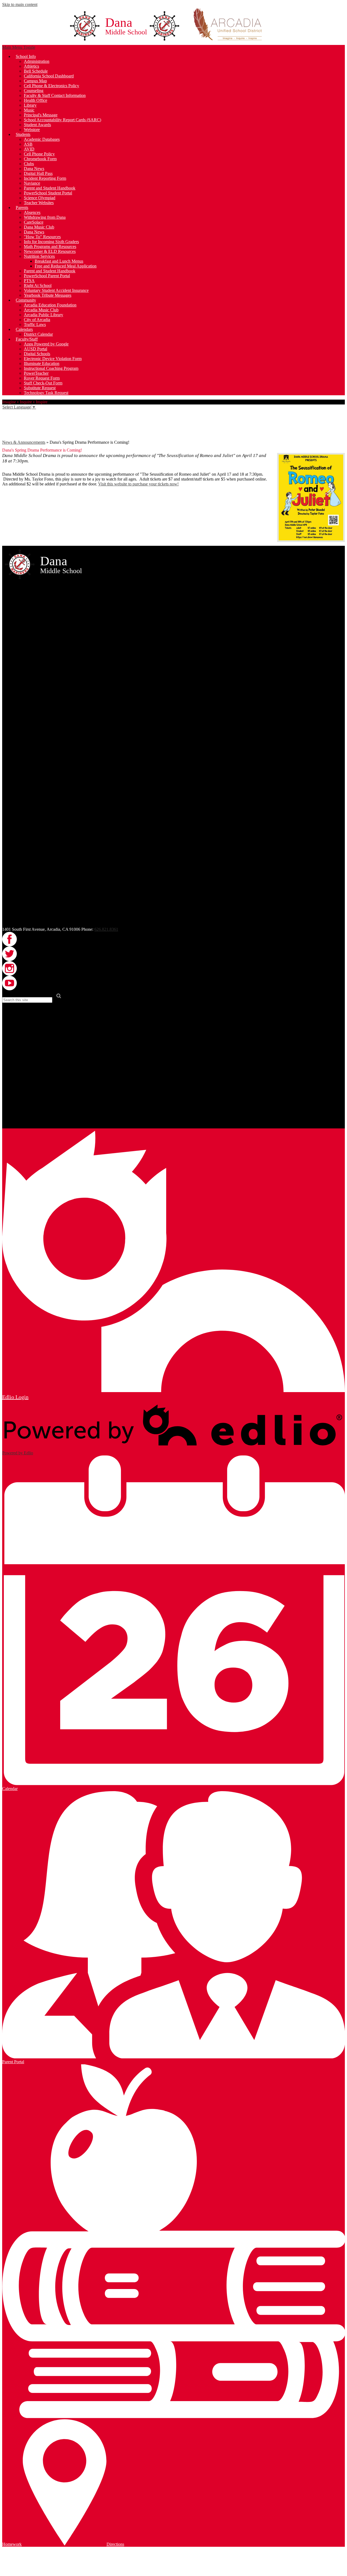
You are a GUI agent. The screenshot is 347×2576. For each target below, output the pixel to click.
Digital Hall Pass (38, 173)
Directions (115, 2544)
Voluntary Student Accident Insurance (56, 290)
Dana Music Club (39, 227)
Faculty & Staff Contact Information (55, 95)
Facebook (6, 413)
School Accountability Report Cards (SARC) (62, 120)
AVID (29, 149)
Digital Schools (37, 354)
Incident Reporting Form (45, 178)
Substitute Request (40, 388)
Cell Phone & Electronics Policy (52, 86)
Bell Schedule (36, 71)
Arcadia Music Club (41, 310)
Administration (37, 61)
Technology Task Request (46, 393)
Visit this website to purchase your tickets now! (138, 484)
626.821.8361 (106, 929)
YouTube (6, 436)
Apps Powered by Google (46, 344)
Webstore (32, 130)
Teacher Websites (39, 203)
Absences (32, 212)
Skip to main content (20, 4)
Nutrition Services (39, 256)
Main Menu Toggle (19, 47)
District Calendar (38, 334)
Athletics (31, 66)
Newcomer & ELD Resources (50, 251)
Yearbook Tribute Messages (48, 295)
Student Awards (37, 125)
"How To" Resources (42, 237)
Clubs (29, 164)
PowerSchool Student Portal (48, 193)
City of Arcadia (37, 320)
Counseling (34, 91)
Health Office (36, 100)
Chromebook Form (40, 159)
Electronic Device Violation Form (53, 359)
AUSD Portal (36, 349)
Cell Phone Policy (39, 154)
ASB (28, 144)
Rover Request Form (42, 378)
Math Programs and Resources (50, 247)
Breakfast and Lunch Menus (59, 261)
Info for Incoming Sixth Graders (51, 242)
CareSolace (34, 222)
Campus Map (35, 81)
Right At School (38, 285)
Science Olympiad (40, 198)
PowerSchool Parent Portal (47, 276)
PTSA (29, 281)
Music (29, 110)
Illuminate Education (42, 363)
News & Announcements (24, 442)
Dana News (34, 169)
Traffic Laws (35, 324)
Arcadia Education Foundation (50, 305)
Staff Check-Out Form (43, 383)
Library (30, 105)
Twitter (6, 421)
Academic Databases (42, 139)
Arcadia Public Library (44, 315)
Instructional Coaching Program (51, 368)
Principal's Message (41, 115)
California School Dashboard (49, 76)
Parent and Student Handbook (50, 188)
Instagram (6, 429)
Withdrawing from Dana (45, 217)
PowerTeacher (36, 373)
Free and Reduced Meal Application (66, 266)
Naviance (32, 183)
